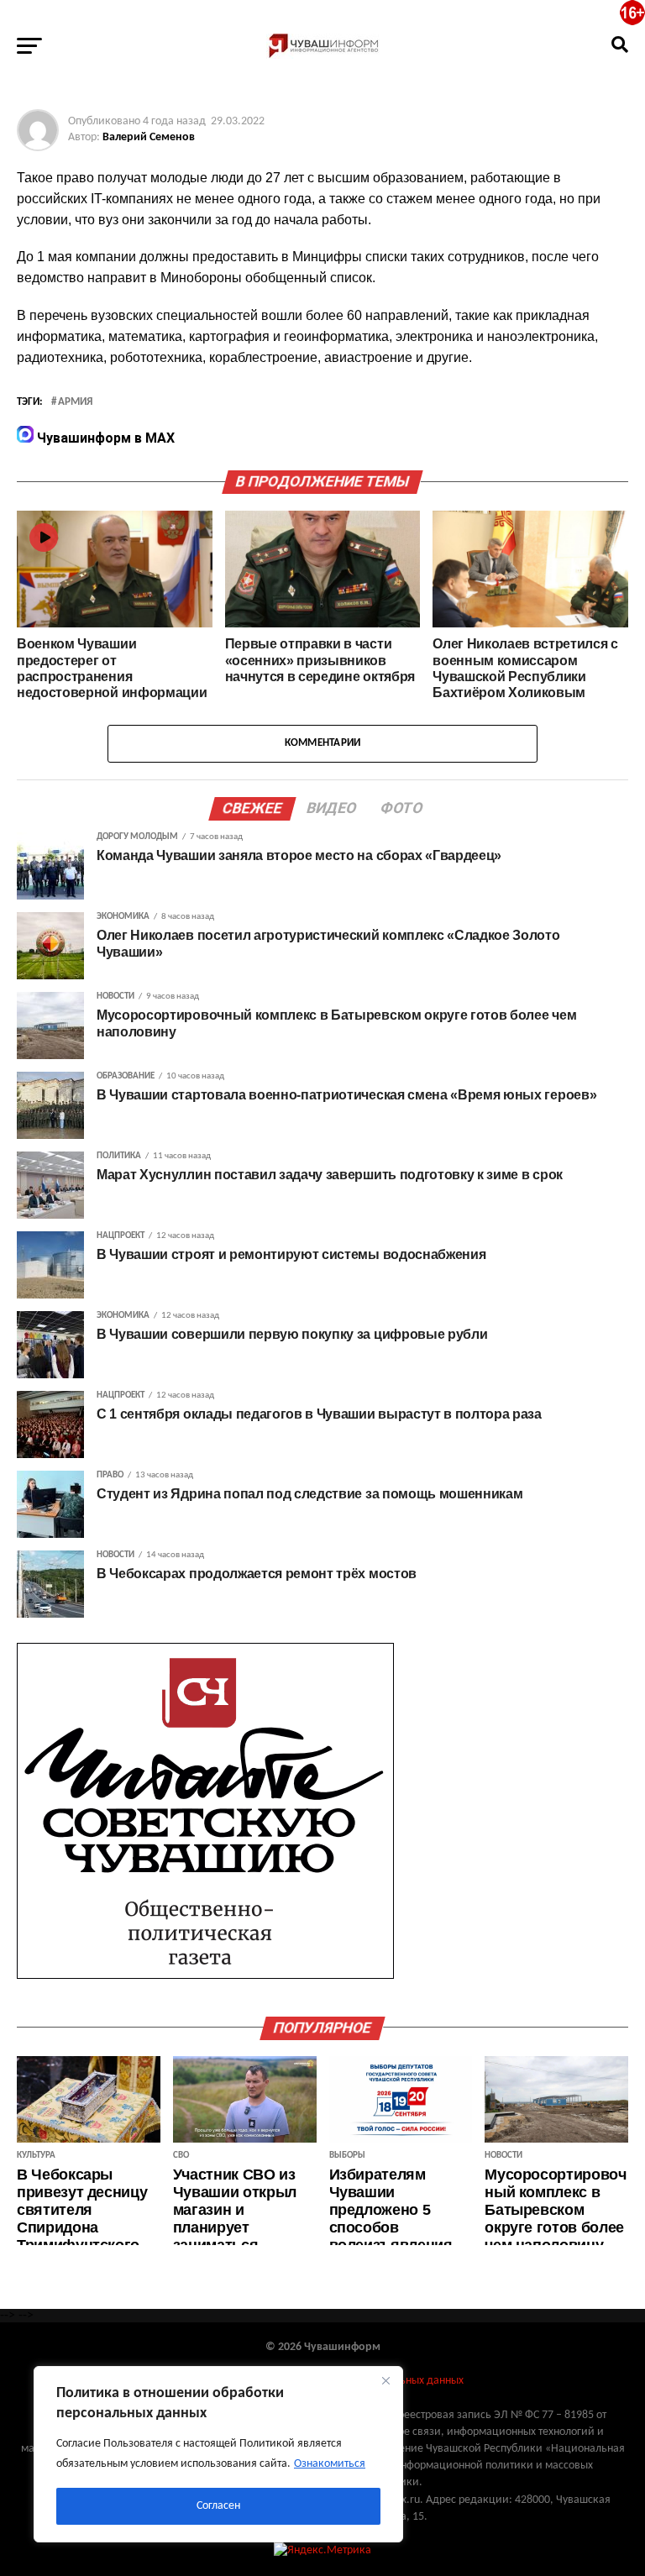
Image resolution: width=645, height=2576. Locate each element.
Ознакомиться (330, 2464)
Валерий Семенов (149, 137)
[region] (218, 2454)
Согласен (218, 2506)
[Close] (385, 2380)
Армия (75, 402)
